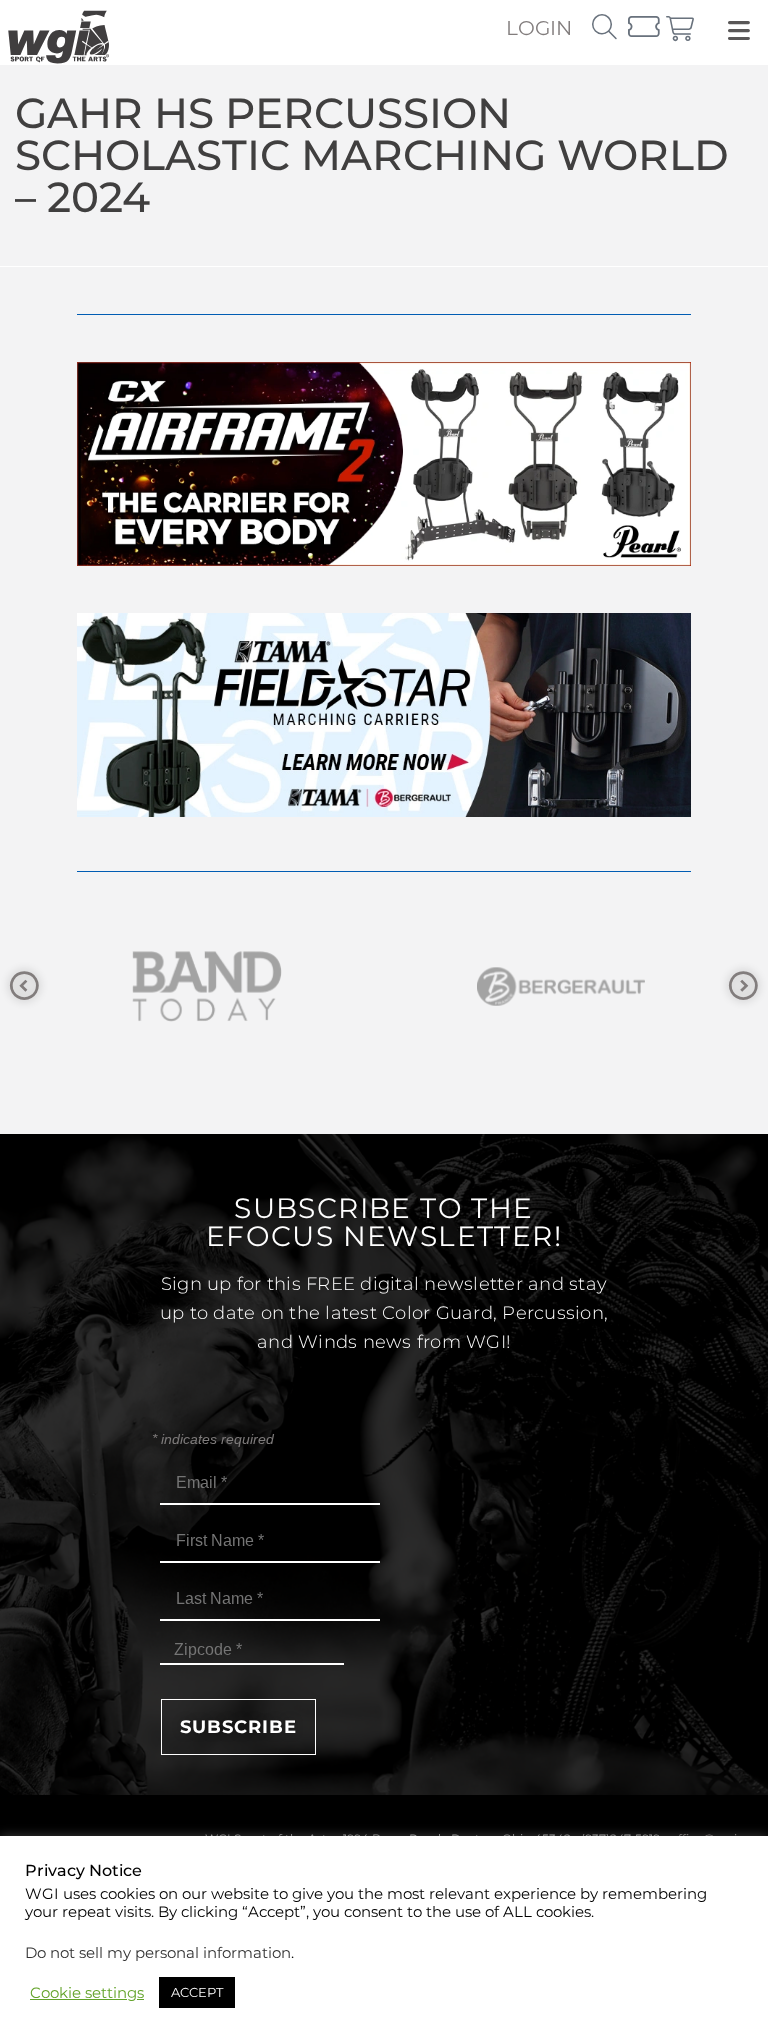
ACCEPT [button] (197, 1992)
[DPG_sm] (575, 986)
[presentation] (24, 986)
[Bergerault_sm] (221, 986)
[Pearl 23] (384, 560)
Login (539, 28)
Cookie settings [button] (87, 1993)
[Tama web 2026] (384, 811)
